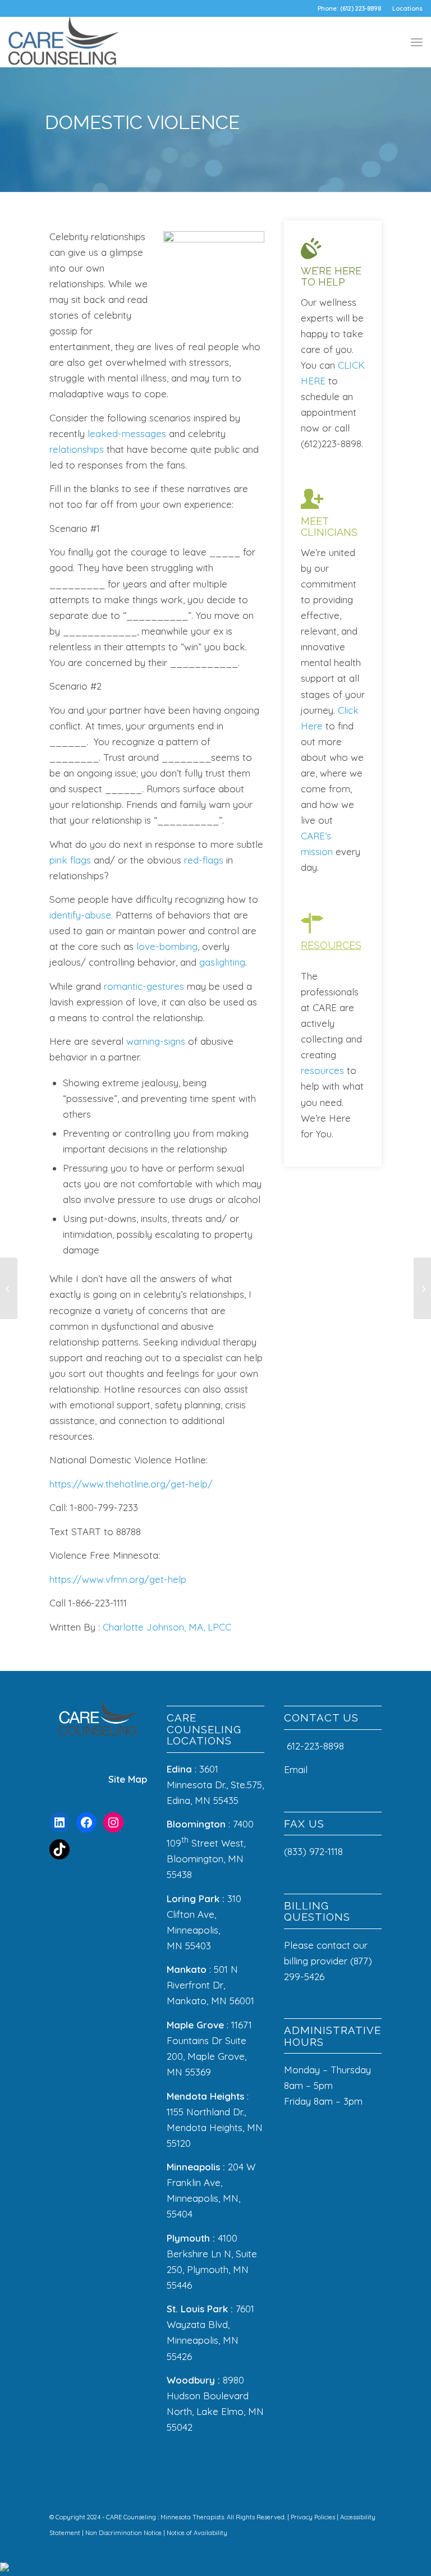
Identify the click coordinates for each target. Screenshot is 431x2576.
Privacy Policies (314, 2517)
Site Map (128, 1779)
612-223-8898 (315, 1746)
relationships (77, 449)
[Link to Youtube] (373, 2546)
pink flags (70, 860)
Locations (407, 8)
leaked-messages (127, 433)
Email (297, 1769)
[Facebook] (86, 1822)
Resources (331, 945)
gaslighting (222, 962)
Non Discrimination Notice (124, 2533)
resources (322, 1070)
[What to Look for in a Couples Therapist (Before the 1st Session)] (9, 1288)
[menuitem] (405, 8)
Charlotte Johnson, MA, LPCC (166, 1627)
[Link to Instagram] (323, 2546)
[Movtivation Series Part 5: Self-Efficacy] (422, 1288)
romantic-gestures (144, 986)
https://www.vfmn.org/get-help (118, 1579)
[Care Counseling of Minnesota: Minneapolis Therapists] (63, 42)
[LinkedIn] (59, 1822)
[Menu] (417, 42)
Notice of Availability (197, 2533)
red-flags (204, 860)
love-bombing (167, 946)
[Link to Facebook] (306, 2546)
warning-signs (156, 1041)
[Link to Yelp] (356, 2546)
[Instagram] (113, 1822)
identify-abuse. (81, 915)
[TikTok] (59, 1849)
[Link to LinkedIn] (340, 2546)
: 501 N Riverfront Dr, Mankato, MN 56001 (210, 1985)
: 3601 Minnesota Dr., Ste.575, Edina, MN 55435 (215, 1785)
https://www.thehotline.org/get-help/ (131, 1484)
